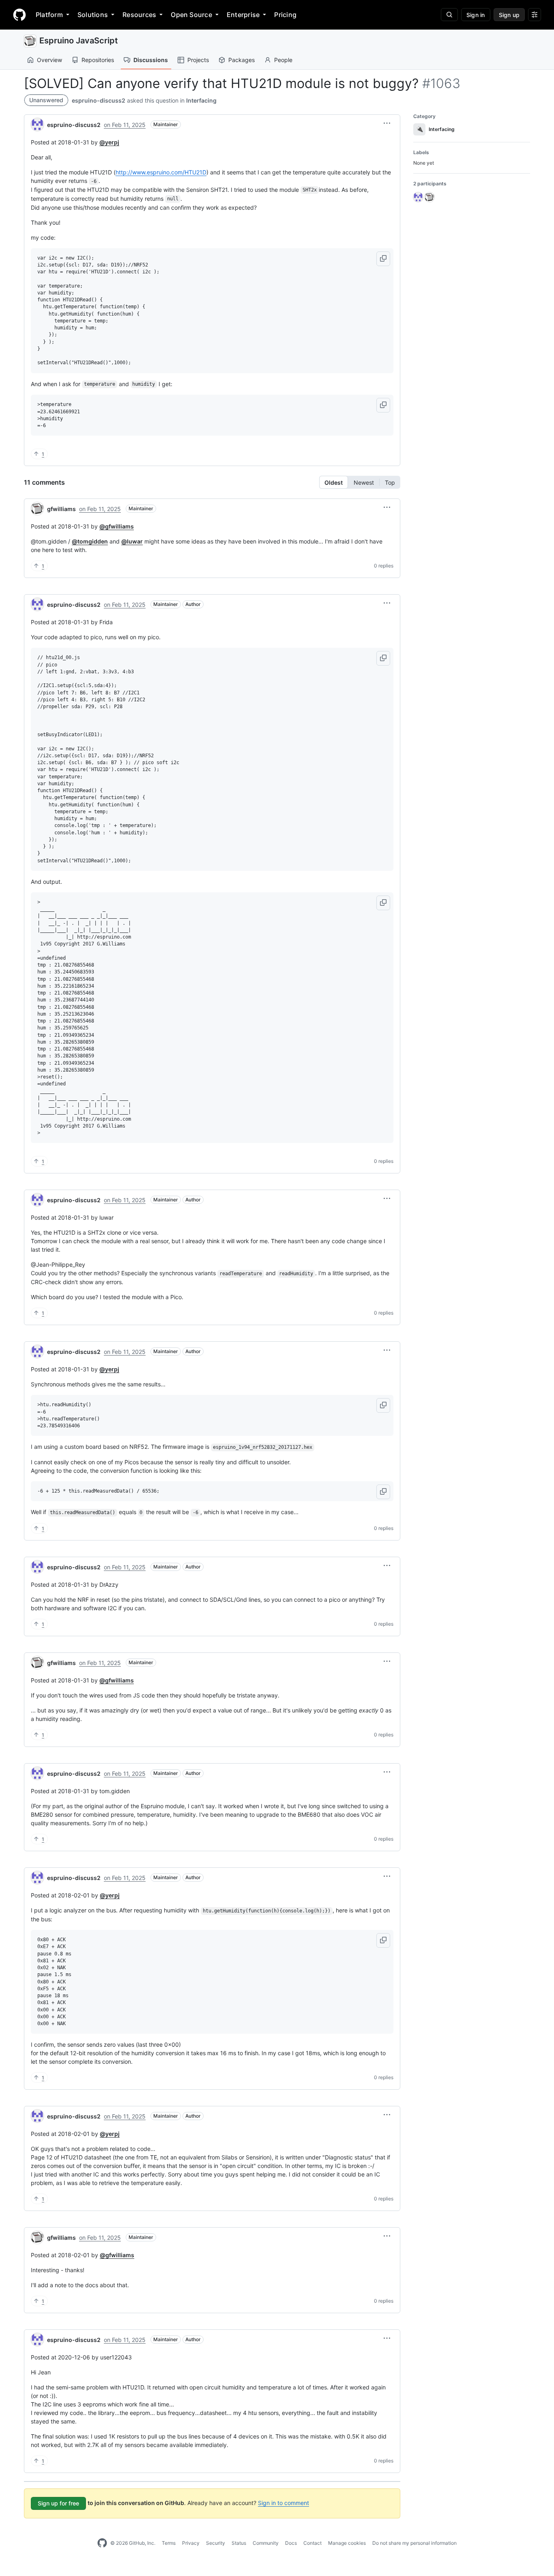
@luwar (132, 541)
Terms (169, 2543)
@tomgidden (90, 541)
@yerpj (109, 142)
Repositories (98, 60)
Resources (139, 15)
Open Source (191, 15)
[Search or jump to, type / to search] (449, 15)
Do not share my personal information (414, 2543)
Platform (49, 15)
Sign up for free (58, 2503)
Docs (291, 2543)
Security (216, 2543)
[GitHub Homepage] (102, 2543)
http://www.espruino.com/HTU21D (161, 172)
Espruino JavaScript (79, 41)
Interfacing (201, 100)
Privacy (191, 2543)
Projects (198, 60)
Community (266, 2543)
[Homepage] (19, 15)
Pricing (285, 15)
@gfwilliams (117, 526)
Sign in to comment (283, 2503)
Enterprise (243, 15)
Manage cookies (347, 2543)
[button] (387, 123)
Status (239, 2543)
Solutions (93, 15)
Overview (49, 60)
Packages (242, 60)
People (283, 60)
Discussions (151, 60)
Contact (312, 2543)
